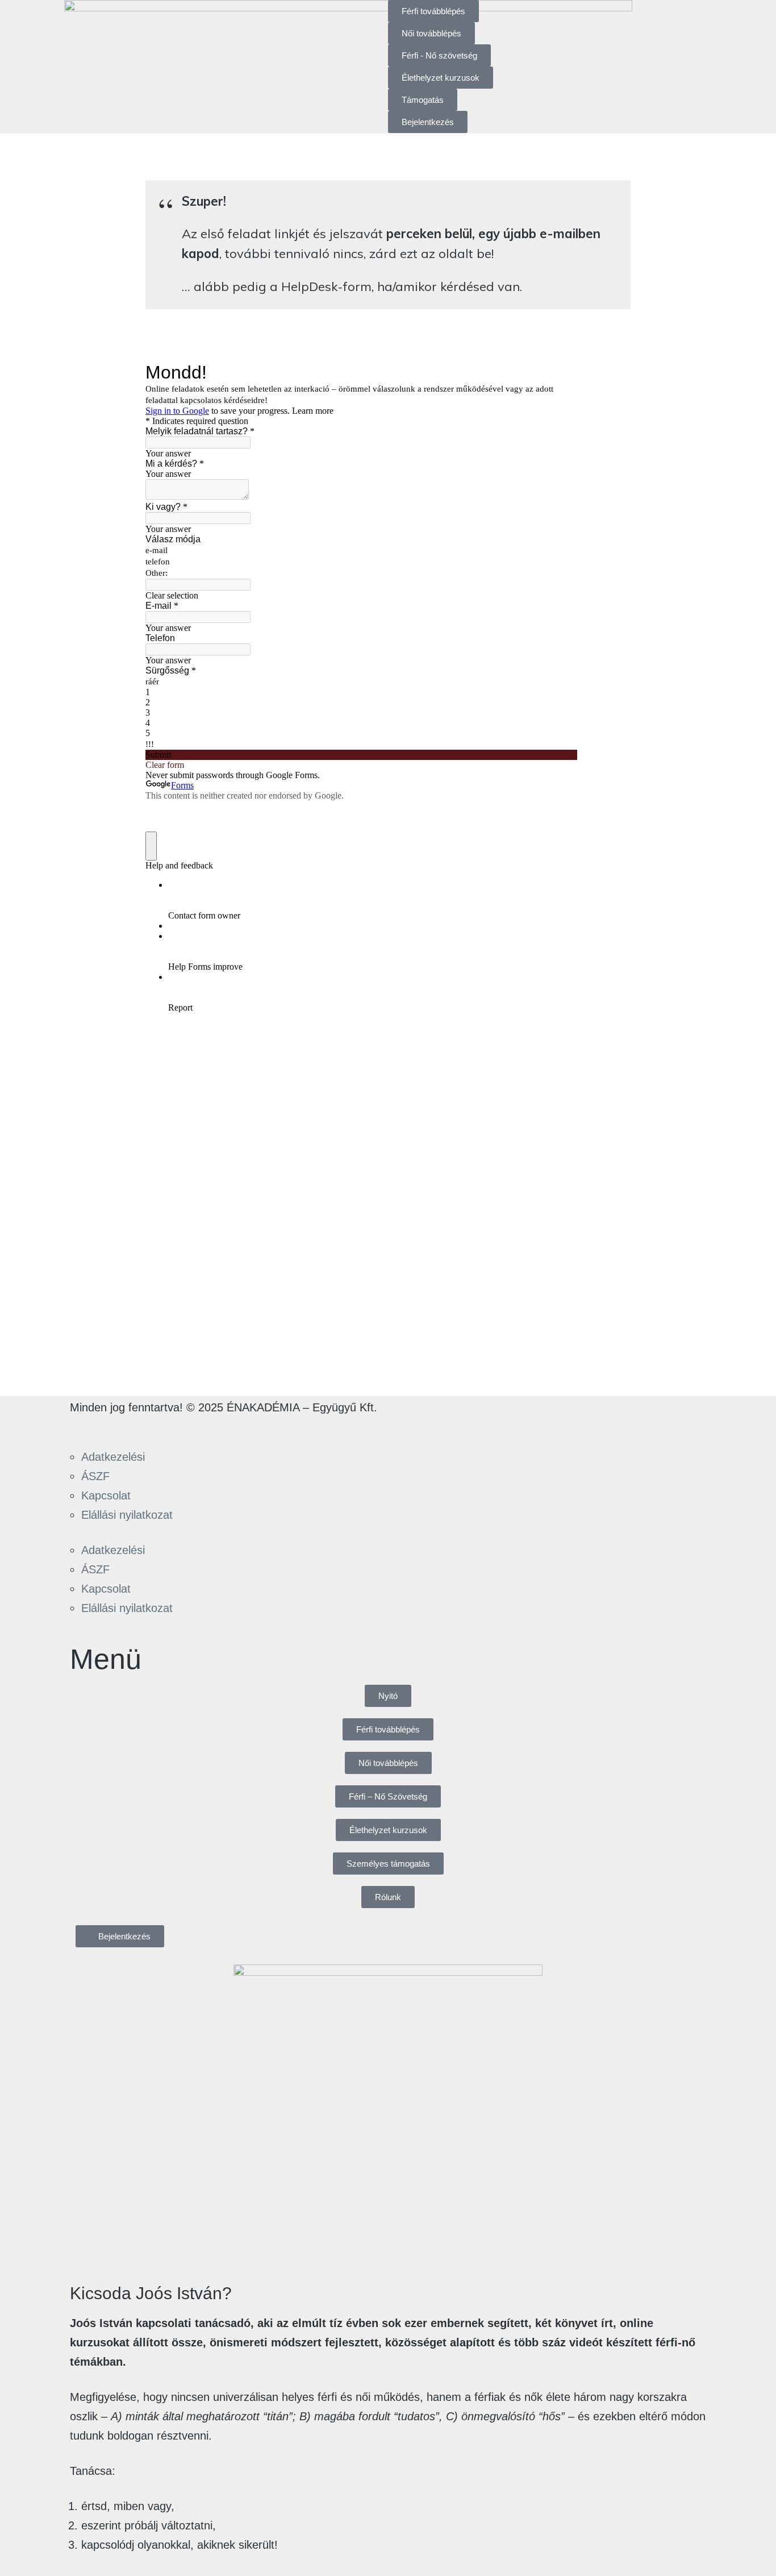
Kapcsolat (106, 1495)
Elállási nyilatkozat (127, 1515)
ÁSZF (95, 1476)
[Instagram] (116, 1427)
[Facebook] (84, 1427)
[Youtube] (148, 1427)
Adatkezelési (113, 1457)
